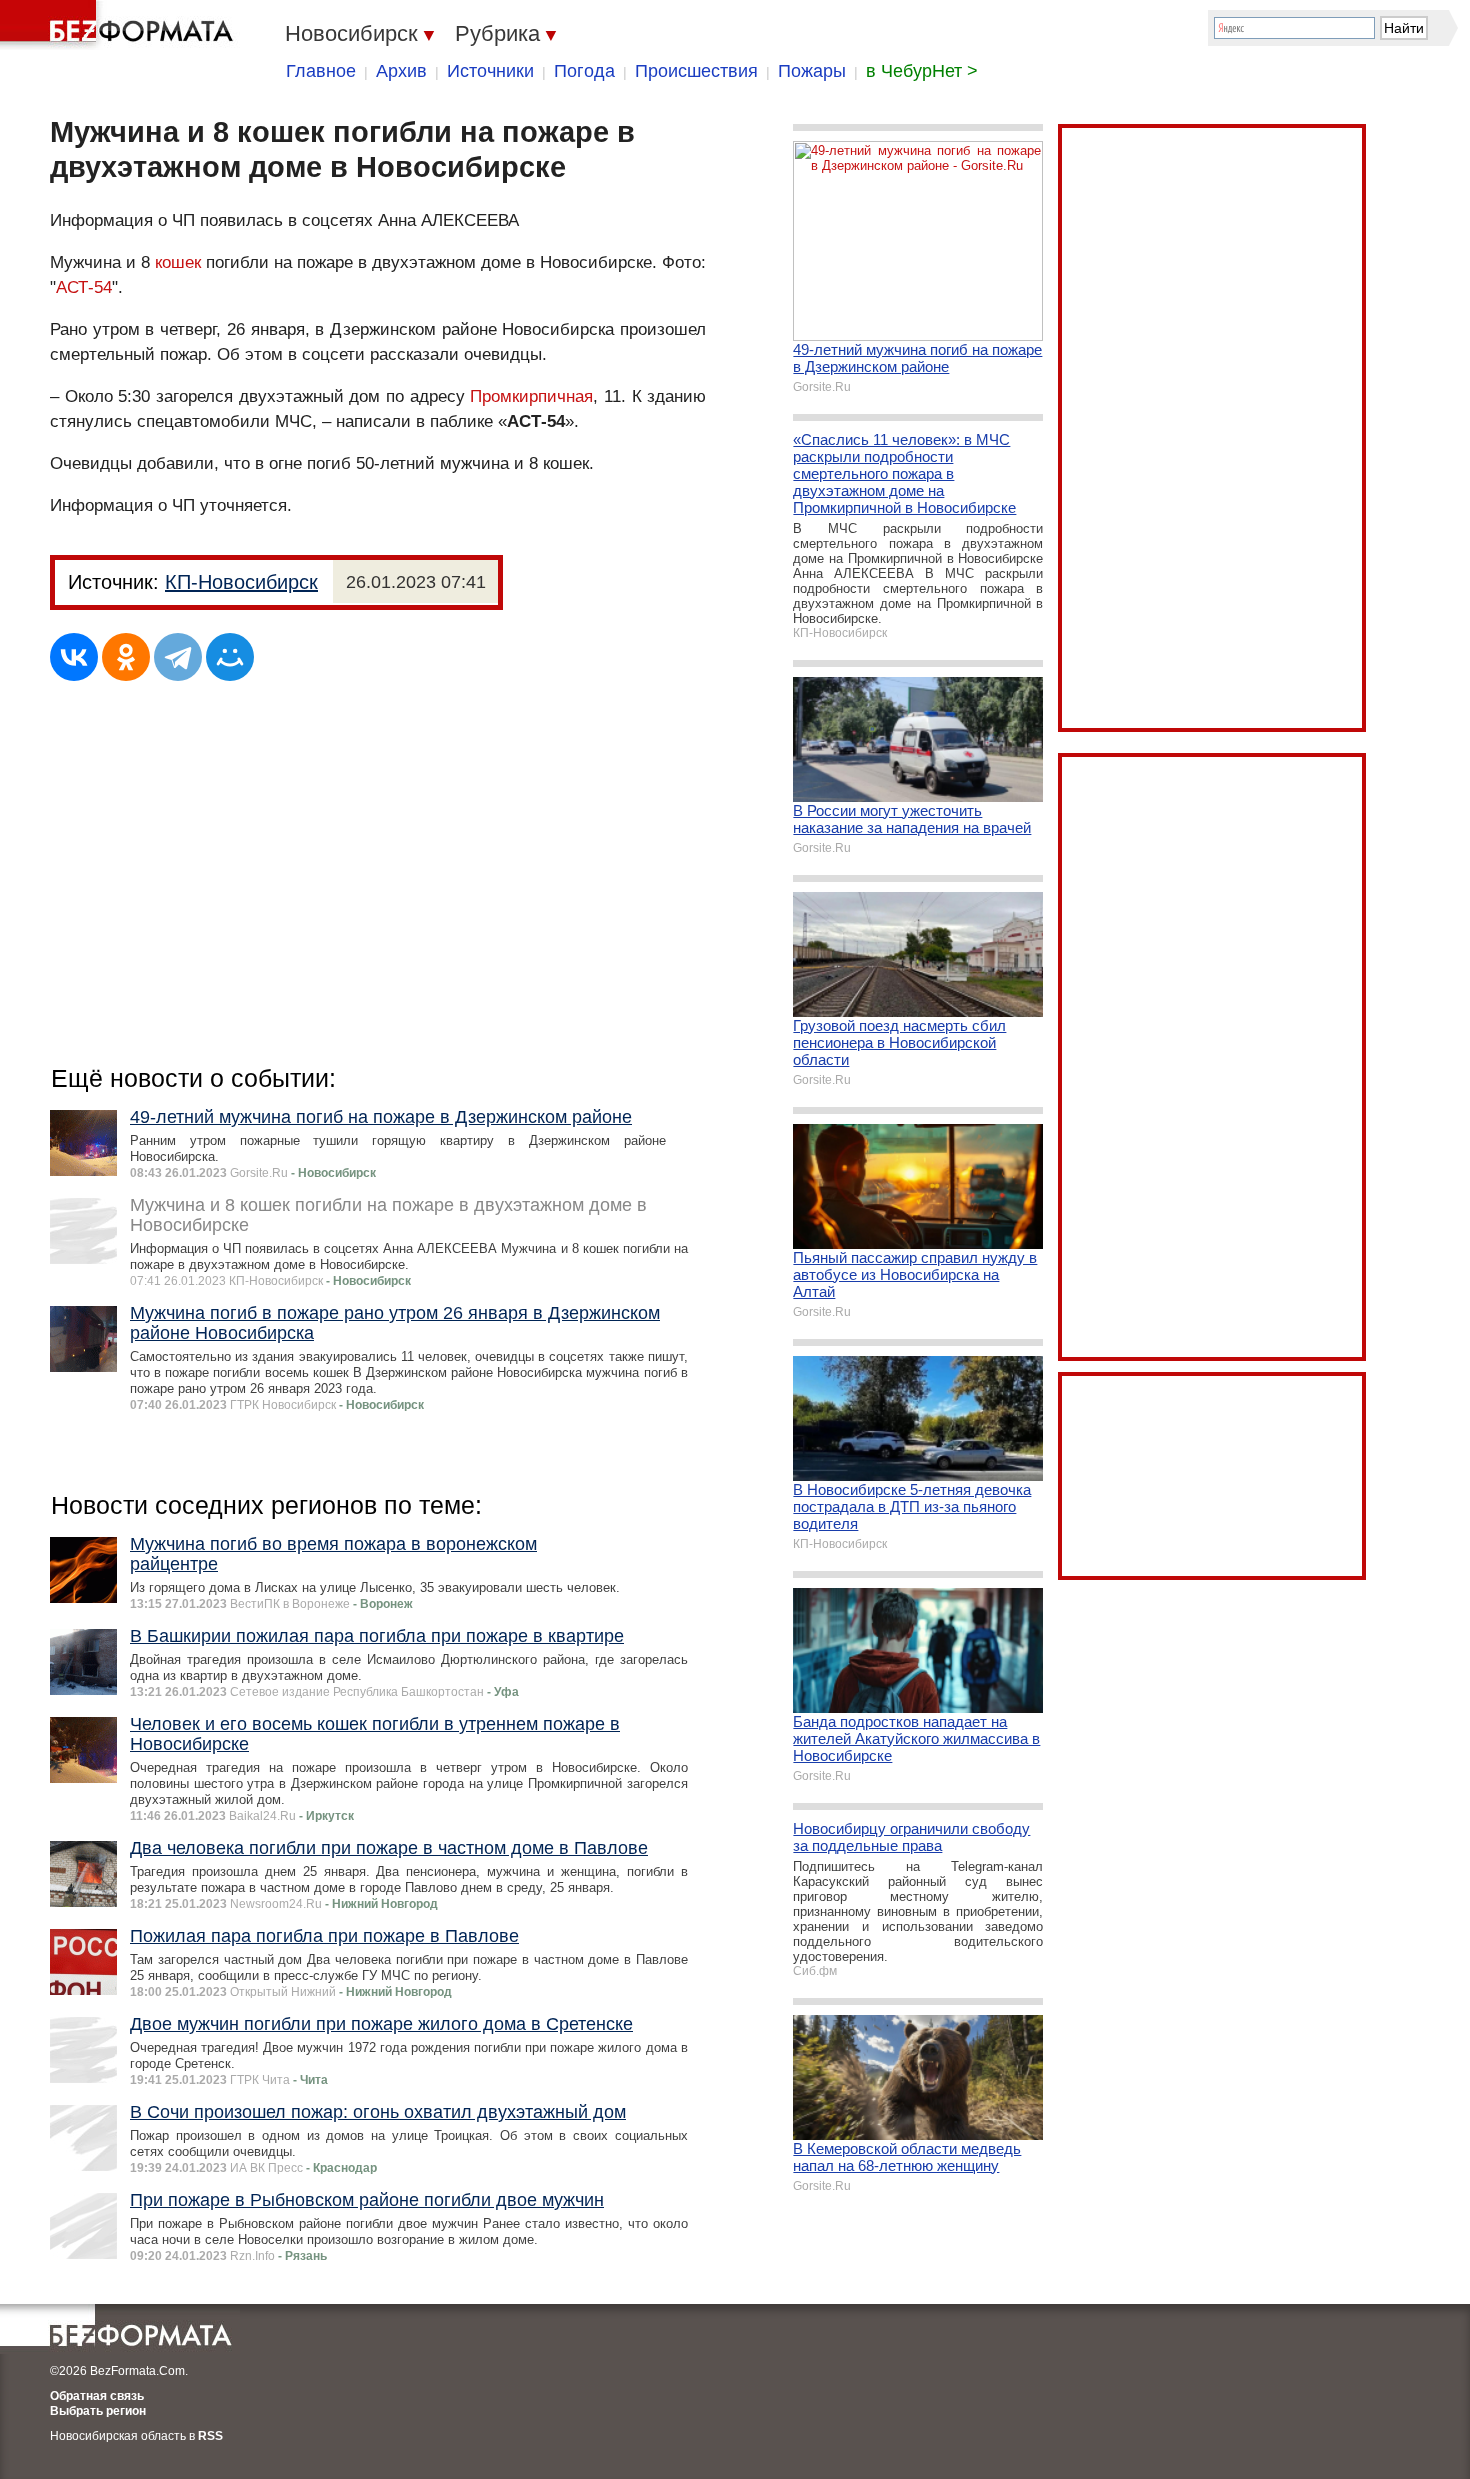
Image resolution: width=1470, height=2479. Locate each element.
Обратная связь (97, 2396)
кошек (178, 262)
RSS (210, 2436)
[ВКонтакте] (74, 657)
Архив (401, 71)
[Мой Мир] (230, 657)
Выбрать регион (98, 2411)
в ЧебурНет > (922, 71)
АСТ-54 (84, 287)
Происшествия (696, 71)
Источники (490, 71)
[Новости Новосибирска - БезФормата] (120, 25)
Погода (584, 71)
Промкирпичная (531, 396)
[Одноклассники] (126, 657)
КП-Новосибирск (241, 582)
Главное (321, 71)
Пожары (812, 71)
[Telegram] (178, 657)
